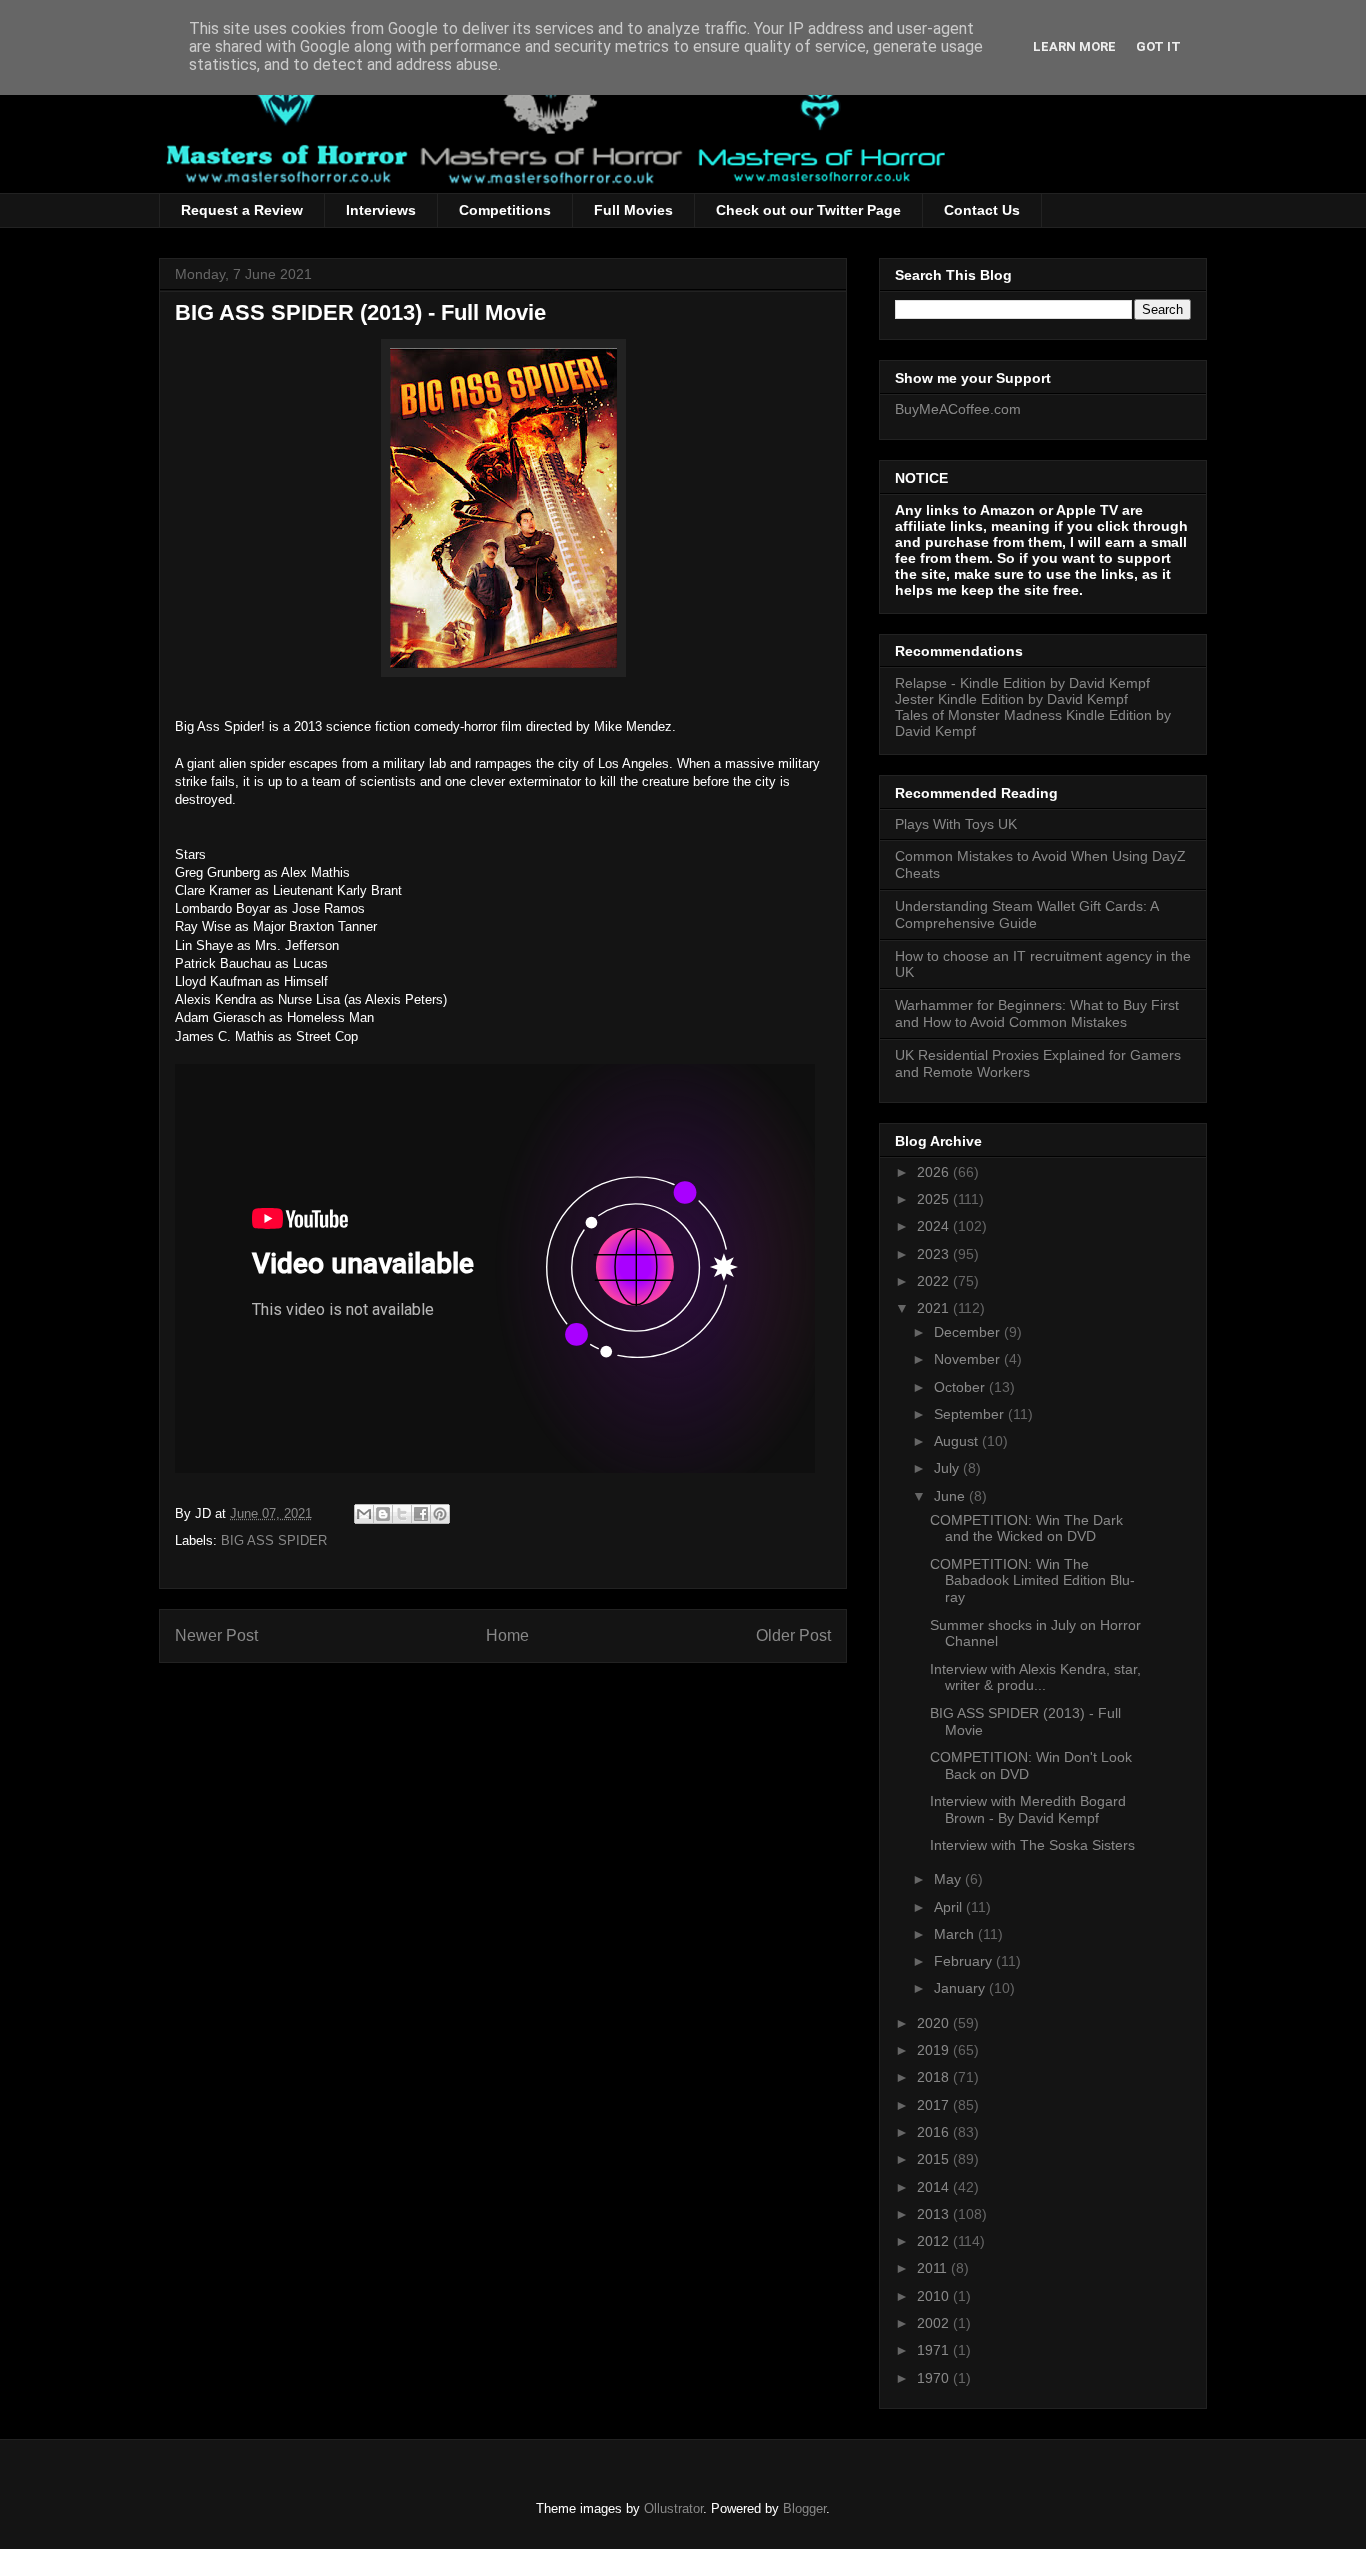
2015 (935, 2159)
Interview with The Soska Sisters (1032, 1845)
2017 (935, 2105)
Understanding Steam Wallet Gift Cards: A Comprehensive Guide (1026, 914)
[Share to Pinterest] (440, 1514)
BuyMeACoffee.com (958, 409)
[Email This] (364, 1514)
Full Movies (633, 210)
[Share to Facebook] (421, 1514)
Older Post (793, 1635)
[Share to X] (402, 1514)
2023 (935, 1254)
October (961, 1387)
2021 (935, 1308)
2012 (935, 2241)
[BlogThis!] (383, 1514)
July (948, 1468)
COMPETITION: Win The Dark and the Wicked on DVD (1026, 1528)
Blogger (804, 2508)
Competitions (505, 210)
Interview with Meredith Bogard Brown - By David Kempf (1028, 1809)
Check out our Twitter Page (808, 210)
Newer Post (216, 1635)
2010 (935, 2296)
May (949, 1879)
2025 (935, 1199)
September (971, 1414)
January (961, 1988)
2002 (935, 2323)
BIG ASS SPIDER (274, 1540)
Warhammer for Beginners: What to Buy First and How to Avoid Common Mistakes (1037, 1013)
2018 (935, 2077)
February (965, 1961)
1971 (935, 2350)
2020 (935, 2023)
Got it (1158, 46)
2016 (935, 2132)
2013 (935, 2214)
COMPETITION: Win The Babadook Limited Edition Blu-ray (1032, 1581)
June (951, 1496)
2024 (935, 1226)
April (950, 1907)
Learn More (1074, 46)
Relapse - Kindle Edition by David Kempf (1022, 683)
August (958, 1441)
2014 (935, 2187)
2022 (935, 1281)
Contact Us (982, 210)
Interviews (381, 210)
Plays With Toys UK (956, 824)
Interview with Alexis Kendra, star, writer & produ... (1035, 1677)
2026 (935, 1172)
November (969, 1359)
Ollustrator (673, 2508)
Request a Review (242, 210)
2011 (934, 2268)
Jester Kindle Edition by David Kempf (1011, 699)
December (969, 1332)
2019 (935, 2050)
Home (507, 1635)
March (956, 1934)
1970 (935, 2378)
